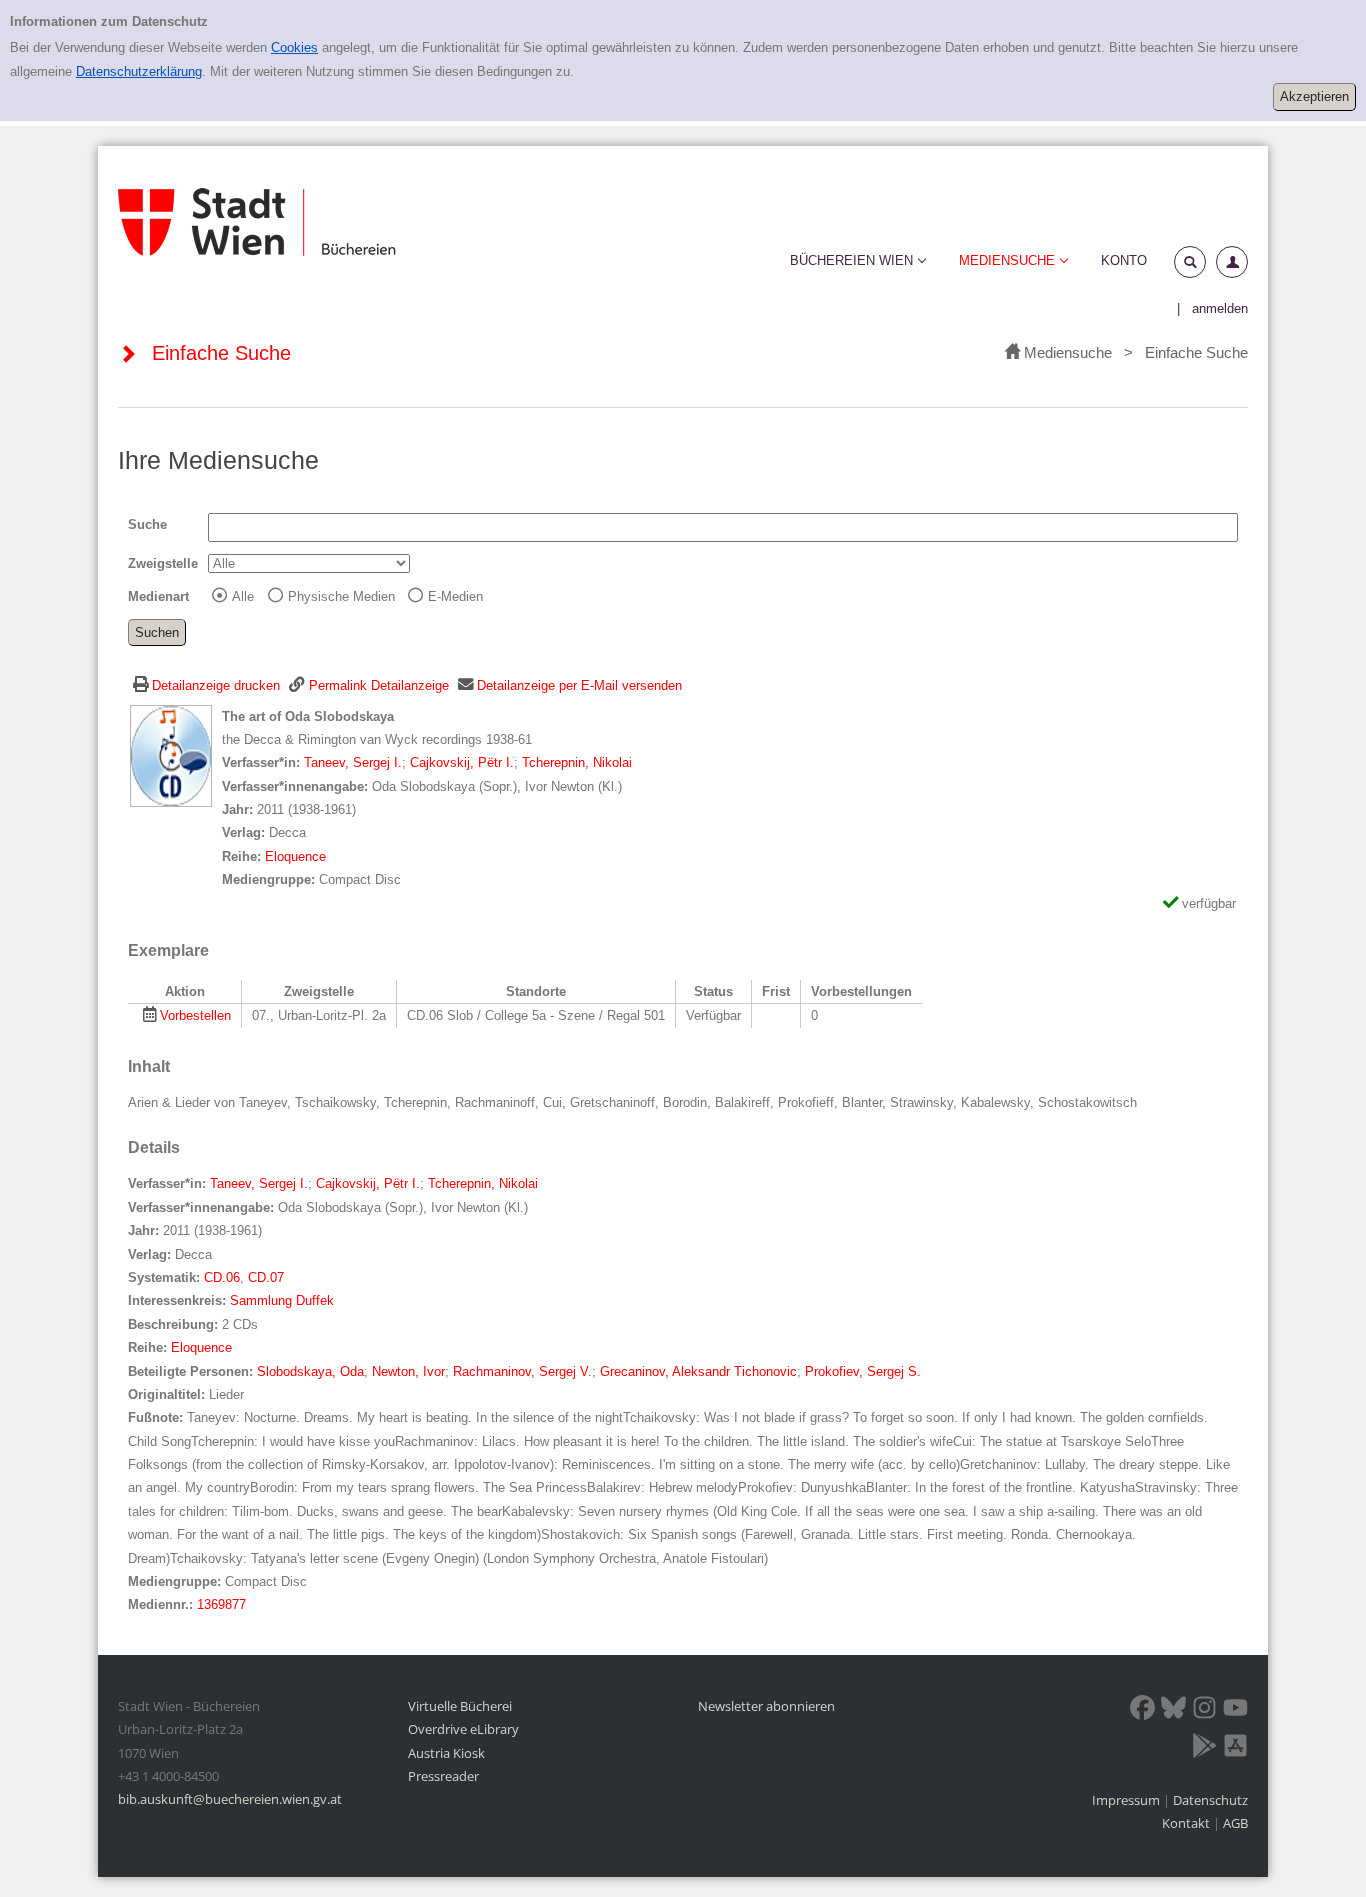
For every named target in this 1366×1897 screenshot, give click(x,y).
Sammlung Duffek (282, 1300)
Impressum (1127, 1800)
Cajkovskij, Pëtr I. (462, 762)
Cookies (294, 47)
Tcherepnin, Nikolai (577, 762)
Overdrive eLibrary (463, 1729)
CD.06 (222, 1277)
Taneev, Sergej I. (353, 762)
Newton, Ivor (408, 1371)
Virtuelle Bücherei (460, 1706)
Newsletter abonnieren (766, 1706)
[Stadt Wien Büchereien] (257, 222)
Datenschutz (1210, 1800)
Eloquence (295, 856)
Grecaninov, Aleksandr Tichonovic (698, 1371)
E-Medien (455, 596)
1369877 (221, 1604)
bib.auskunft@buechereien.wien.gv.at (230, 1799)
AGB (1235, 1823)
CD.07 (266, 1277)
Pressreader (443, 1776)
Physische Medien (341, 596)
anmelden (1220, 308)
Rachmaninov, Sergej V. (522, 1371)
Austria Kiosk (446, 1753)
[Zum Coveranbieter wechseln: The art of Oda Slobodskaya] (171, 754)
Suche (147, 524)
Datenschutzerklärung (139, 71)
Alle (243, 596)
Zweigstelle (163, 563)
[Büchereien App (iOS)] (1235, 1749)
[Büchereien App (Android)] (1204, 1749)
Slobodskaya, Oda (310, 1371)
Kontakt (1186, 1823)
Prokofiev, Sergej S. (863, 1371)
